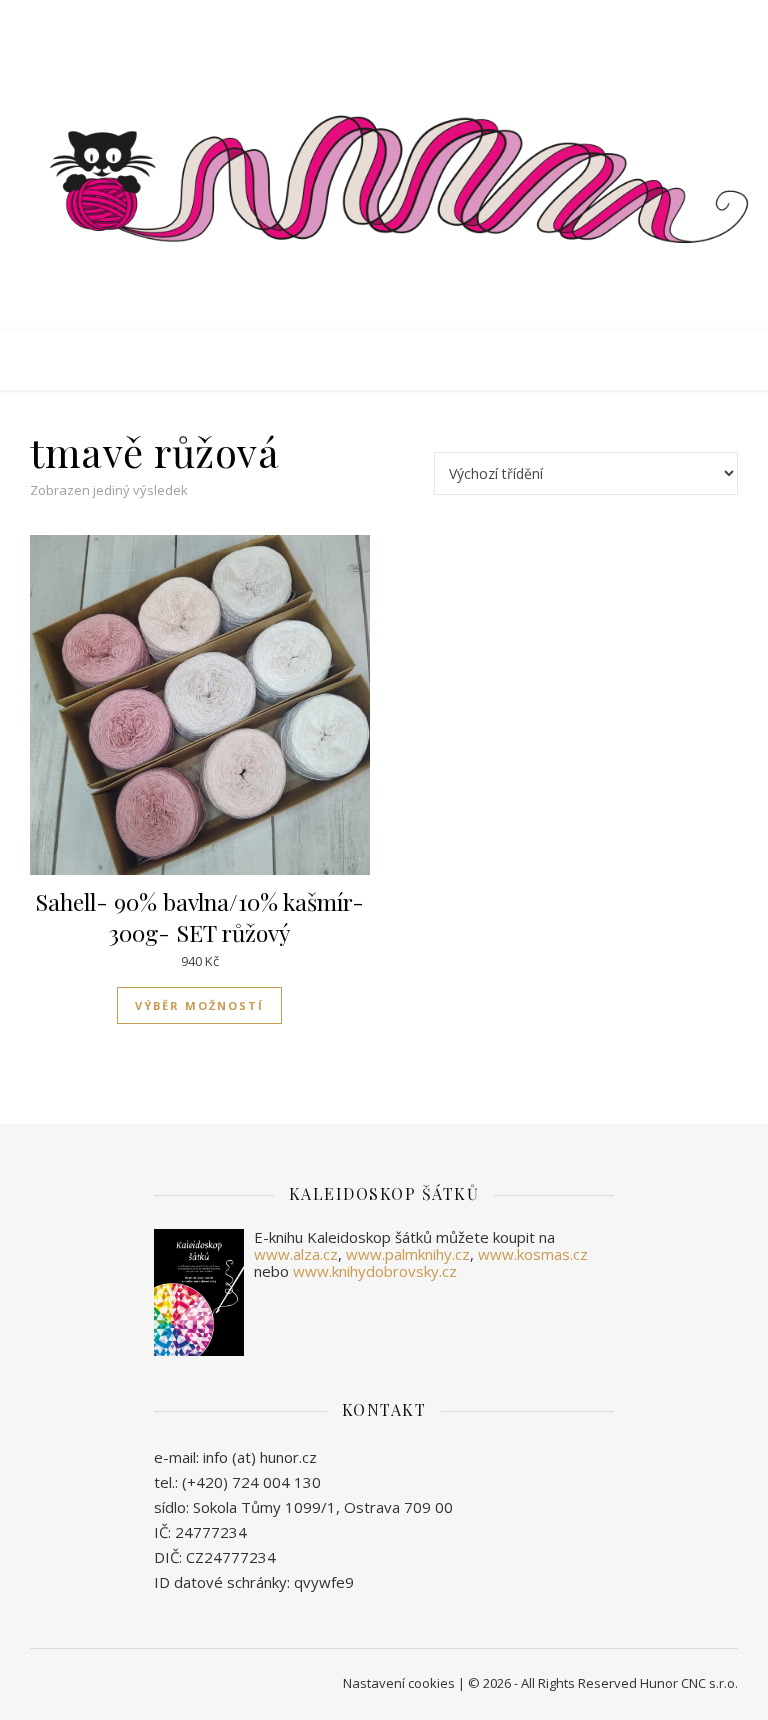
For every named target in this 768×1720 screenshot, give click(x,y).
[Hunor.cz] (384, 183)
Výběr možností (199, 1005)
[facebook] (343, 20)
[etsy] (371, 20)
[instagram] (399, 20)
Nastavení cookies (399, 1683)
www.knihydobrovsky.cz (375, 1271)
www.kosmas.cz (533, 1254)
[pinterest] (426, 20)
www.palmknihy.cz (408, 1254)
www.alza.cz (296, 1254)
